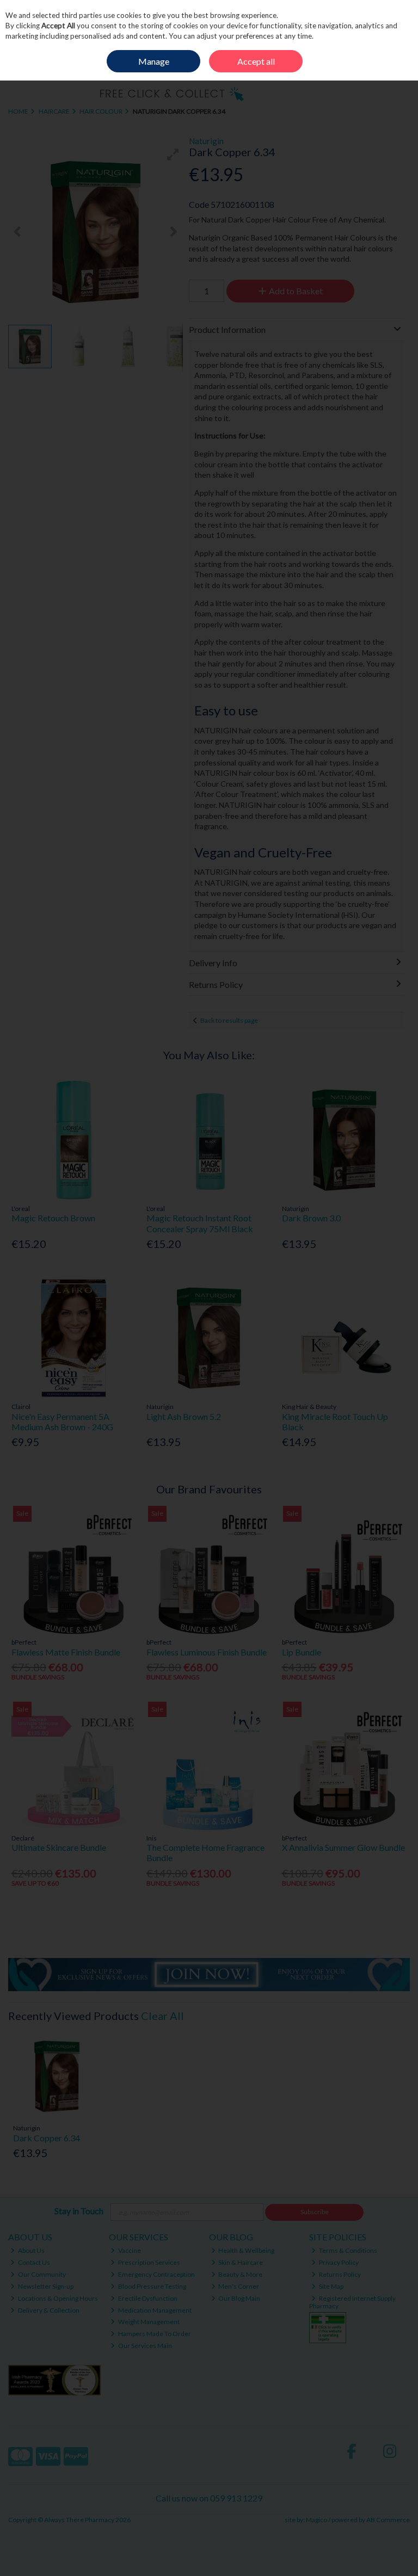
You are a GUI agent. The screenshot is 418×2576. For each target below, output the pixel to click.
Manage (154, 61)
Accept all (256, 61)
